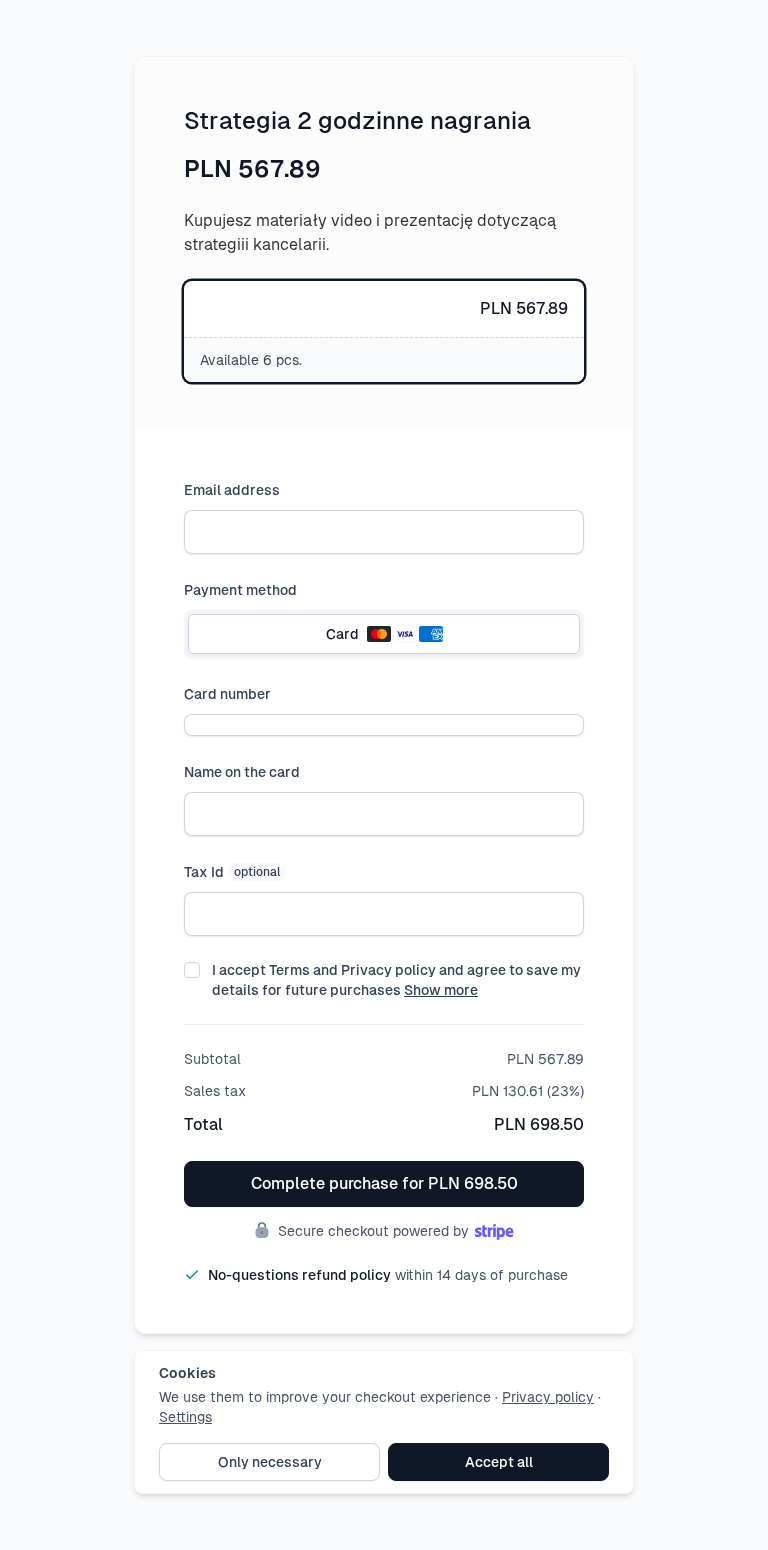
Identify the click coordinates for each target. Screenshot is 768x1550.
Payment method (240, 590)
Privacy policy (548, 1397)
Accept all (499, 1462)
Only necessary (270, 1462)
